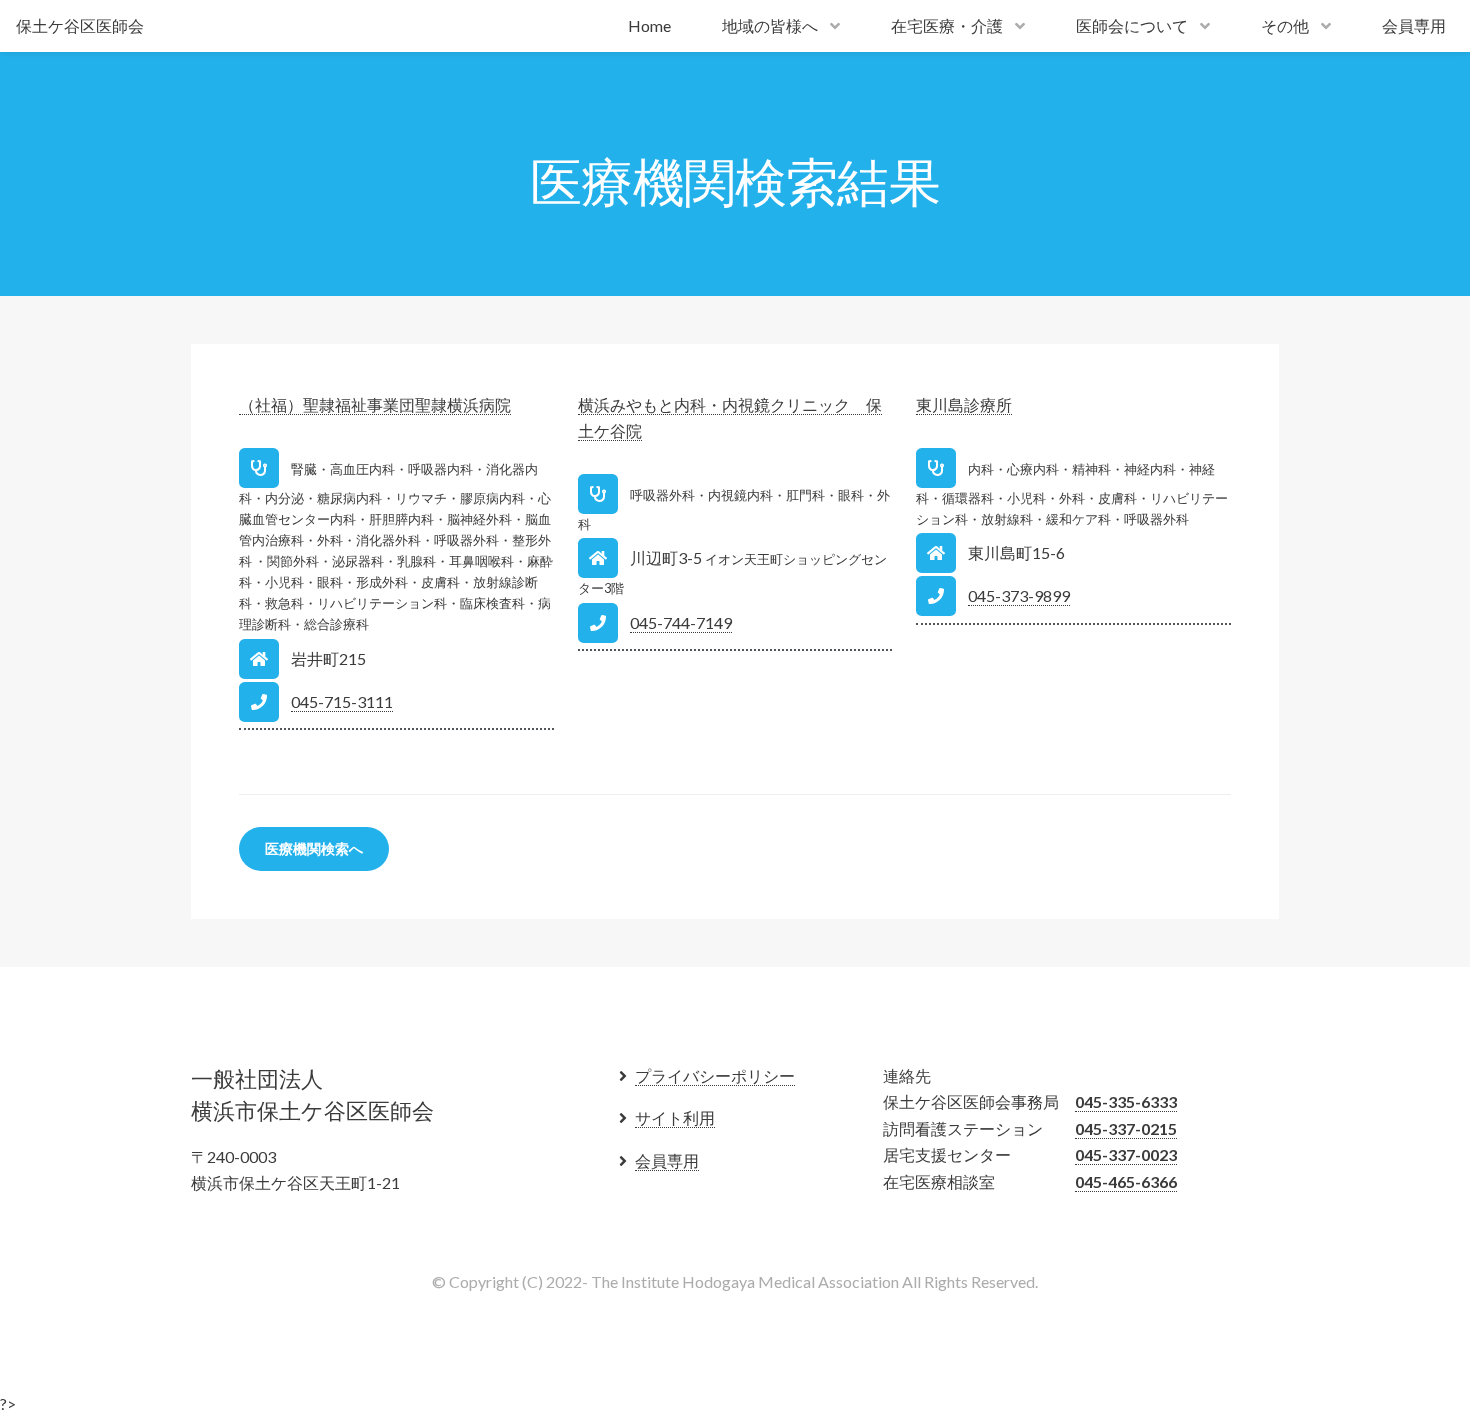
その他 (1285, 25)
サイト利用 (675, 1117)
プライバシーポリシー (715, 1075)
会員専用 (1414, 25)
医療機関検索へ (314, 848)
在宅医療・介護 (947, 25)
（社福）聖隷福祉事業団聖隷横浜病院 (375, 404)
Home (649, 25)
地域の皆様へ (770, 25)
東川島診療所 (964, 404)
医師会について (1132, 25)
